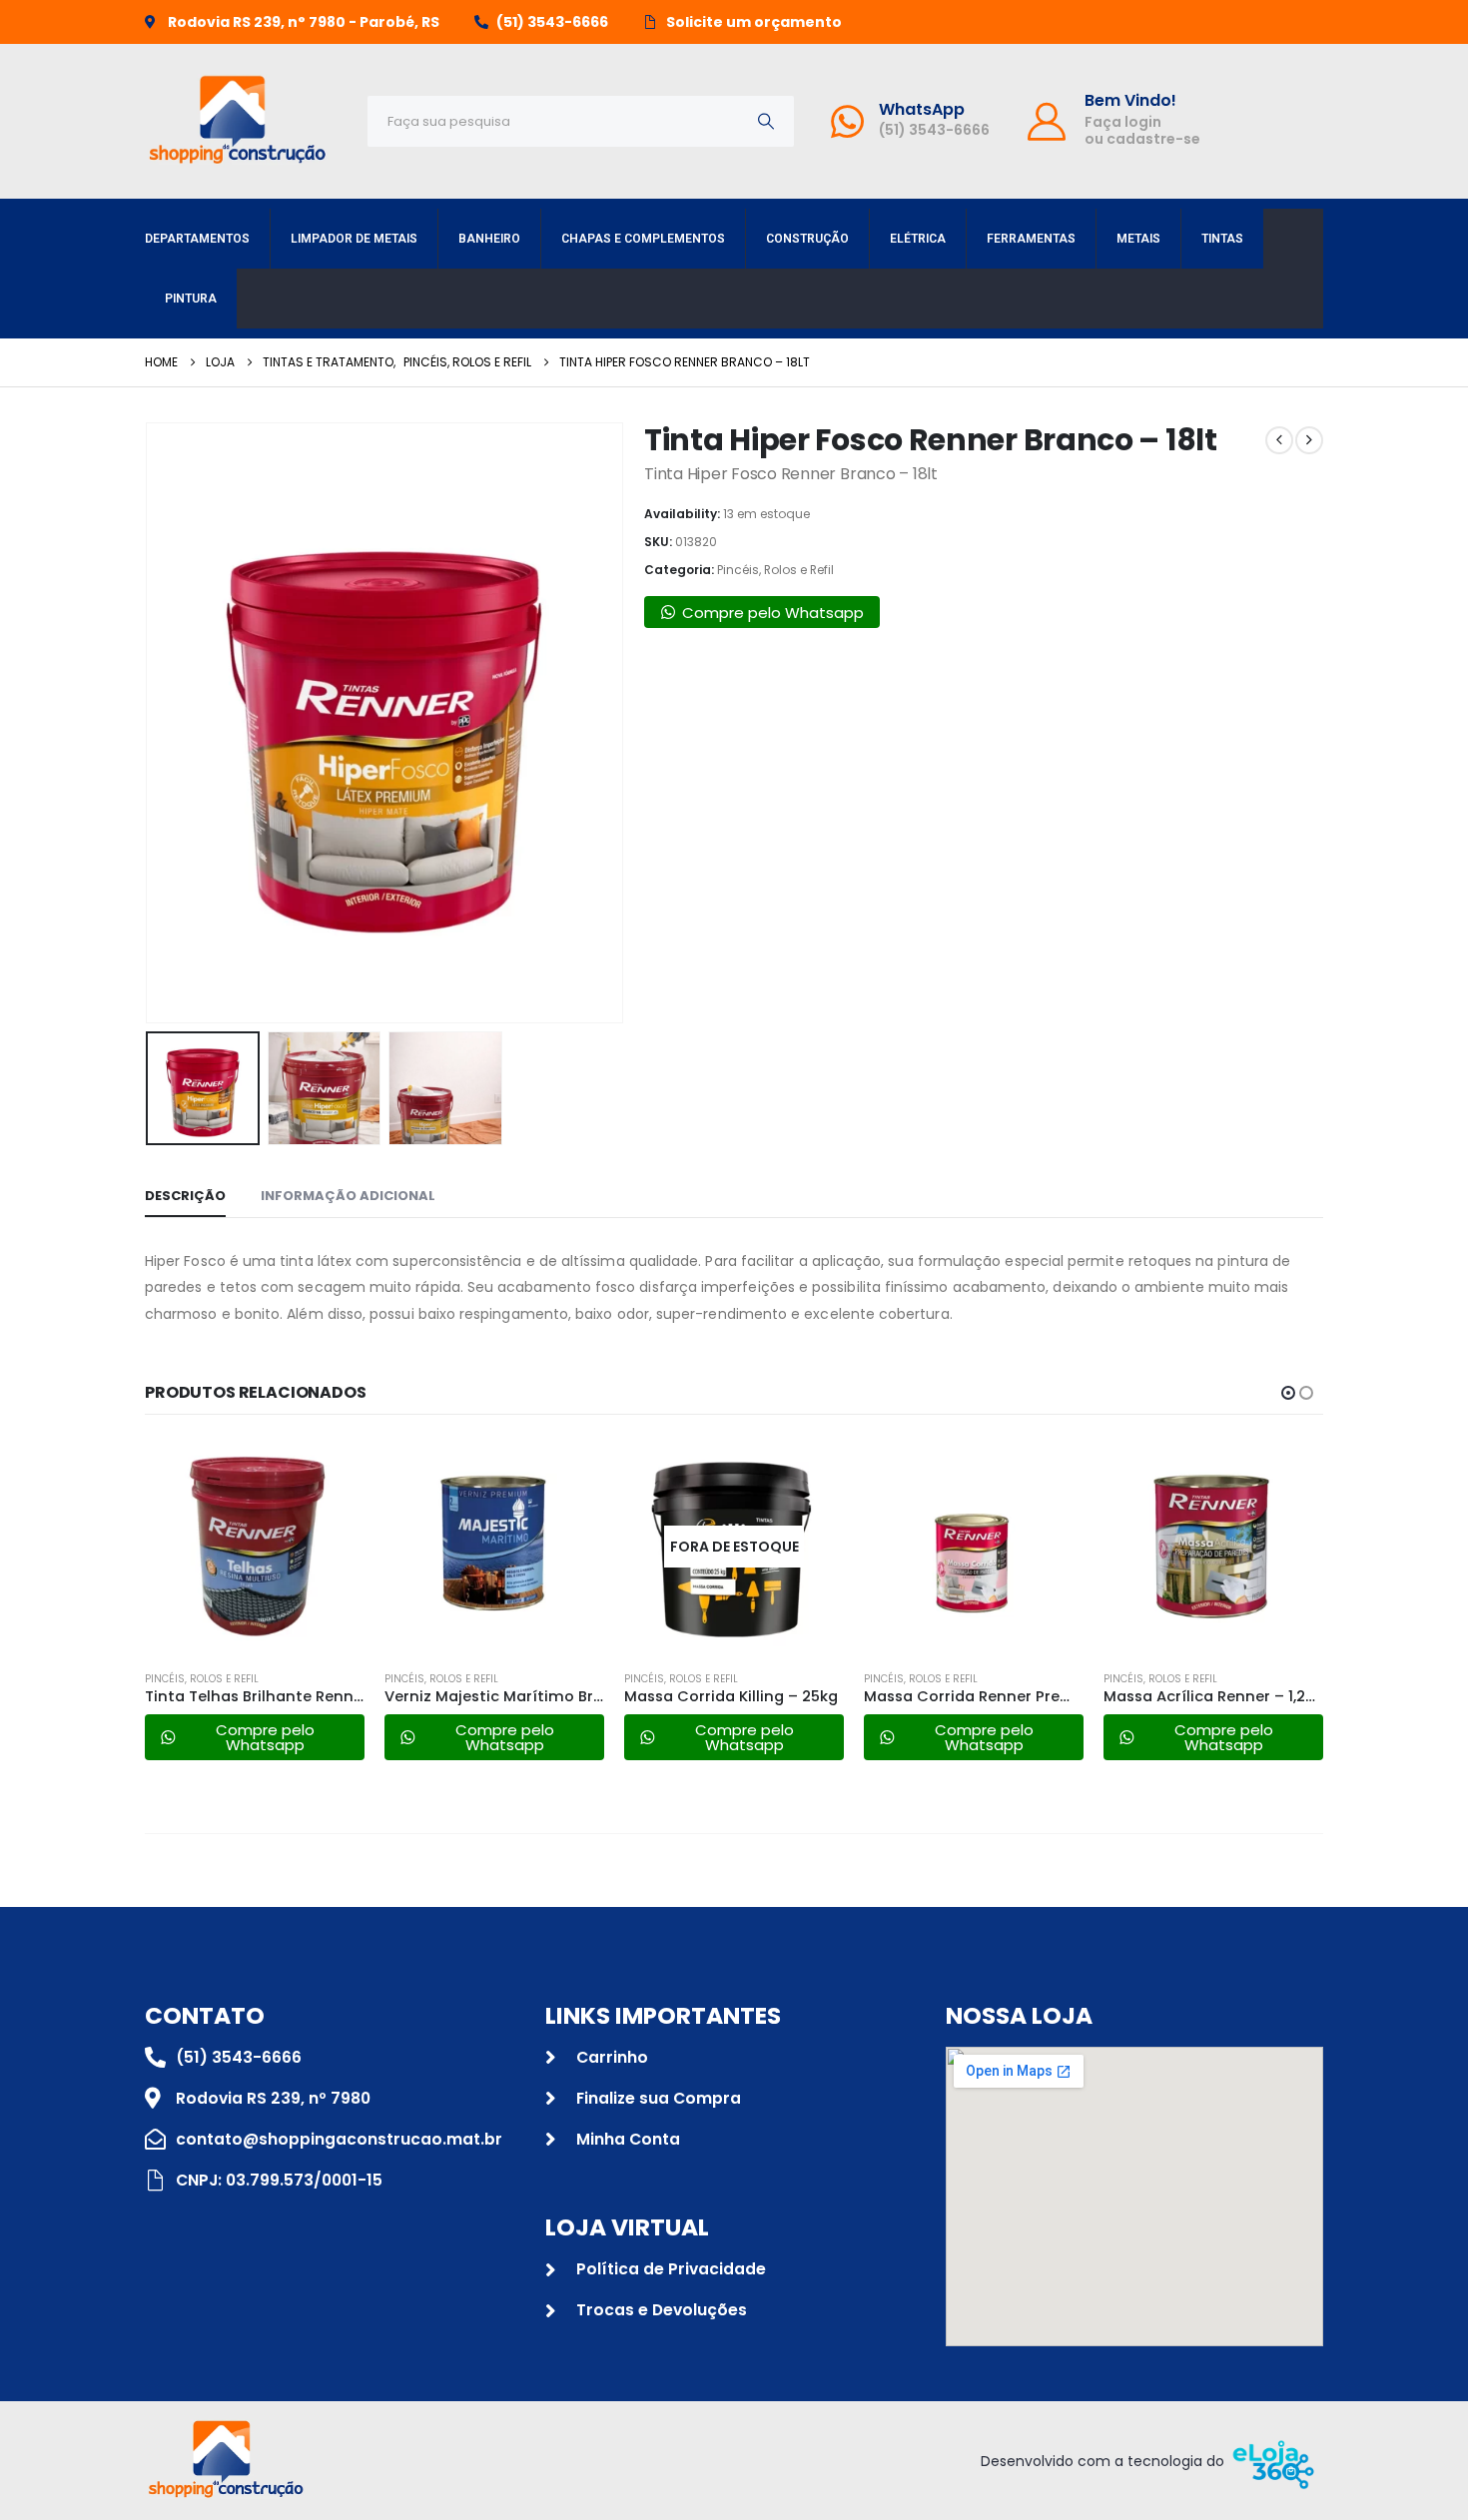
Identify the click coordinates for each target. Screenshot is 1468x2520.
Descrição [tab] (185, 1196)
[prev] (1279, 440)
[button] (150, 723)
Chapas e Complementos (643, 239)
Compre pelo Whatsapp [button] (773, 613)
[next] (1309, 440)
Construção (807, 239)
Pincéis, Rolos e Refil (775, 570)
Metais (1138, 239)
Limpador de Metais (354, 239)
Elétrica (918, 239)
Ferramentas (1031, 239)
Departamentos (197, 239)
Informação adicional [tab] (348, 1196)
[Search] (766, 121)
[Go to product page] (255, 1547)
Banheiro (489, 239)
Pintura (191, 299)
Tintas (1222, 239)
